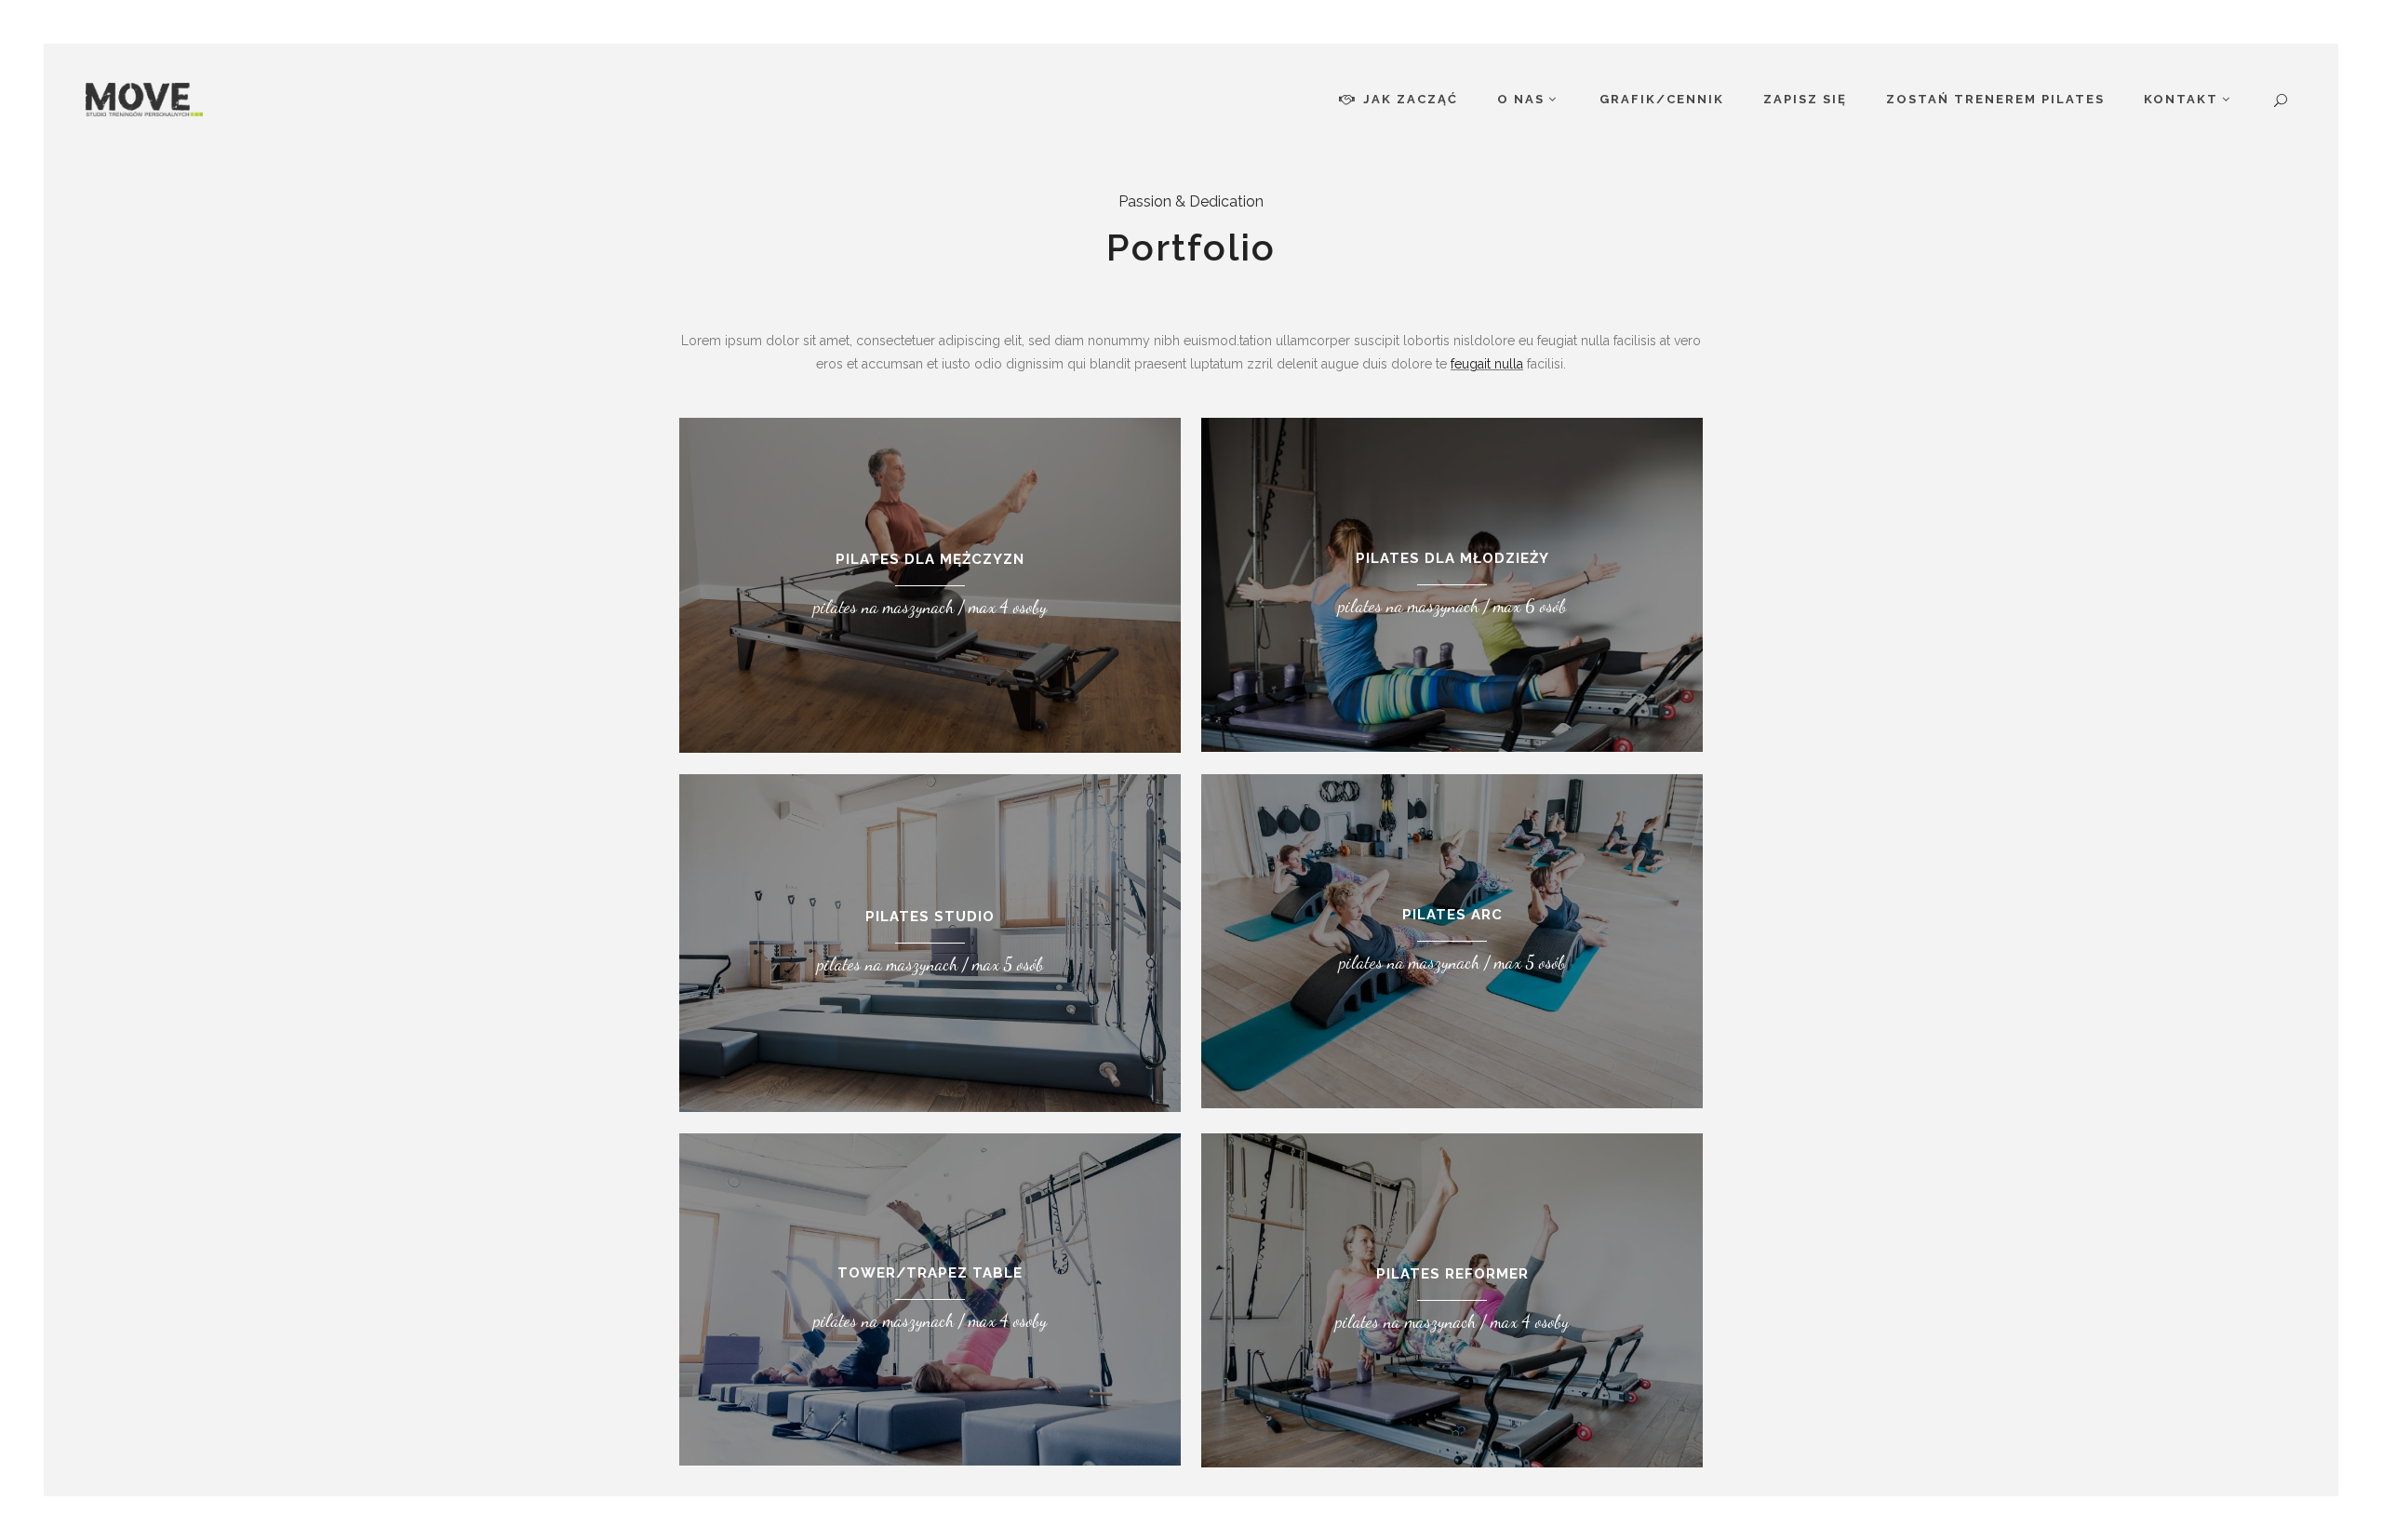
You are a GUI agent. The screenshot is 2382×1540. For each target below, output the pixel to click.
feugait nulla (1487, 364)
